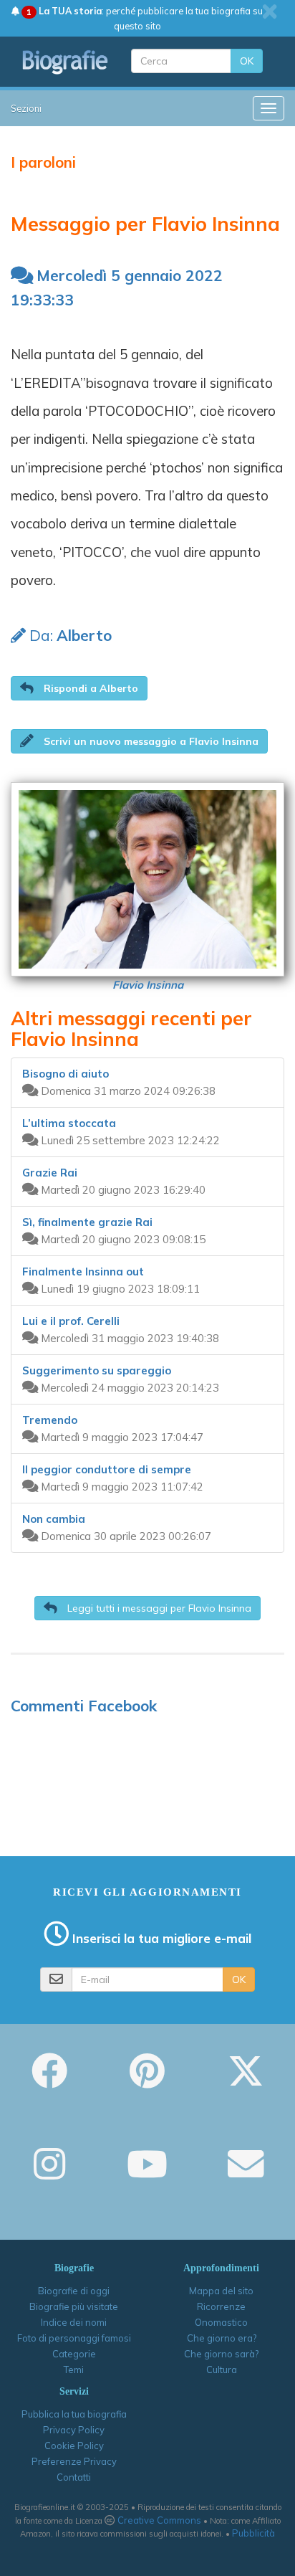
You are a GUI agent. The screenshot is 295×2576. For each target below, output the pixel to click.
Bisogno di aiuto (66, 1074)
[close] (270, 11)
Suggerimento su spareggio (97, 1370)
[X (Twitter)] (246, 2081)
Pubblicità (253, 2533)
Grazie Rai (50, 1173)
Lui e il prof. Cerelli (71, 1321)
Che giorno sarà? (221, 2354)
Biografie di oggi (74, 2291)
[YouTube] (147, 2174)
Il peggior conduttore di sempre (107, 1469)
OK (247, 61)
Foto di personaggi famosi (74, 2338)
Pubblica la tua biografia (74, 2414)
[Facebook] (49, 2081)
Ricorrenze (221, 2306)
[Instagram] (49, 2174)
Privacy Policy (74, 2430)
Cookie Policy (74, 2446)
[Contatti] (246, 2174)
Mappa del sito (221, 2291)
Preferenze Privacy (74, 2461)
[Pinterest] (147, 2081)
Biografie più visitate (74, 2306)
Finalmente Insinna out (83, 1272)
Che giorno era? (222, 2338)
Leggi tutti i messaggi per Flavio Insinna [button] (158, 1608)
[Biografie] (66, 62)
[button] (79, 688)
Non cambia (54, 1519)
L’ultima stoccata (69, 1123)
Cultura (222, 2370)
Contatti (74, 2477)
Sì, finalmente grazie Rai (87, 1222)
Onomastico (221, 2322)
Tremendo (50, 1420)
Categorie (74, 2354)
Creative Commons (159, 2520)
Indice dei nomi (74, 2322)
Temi (74, 2370)
